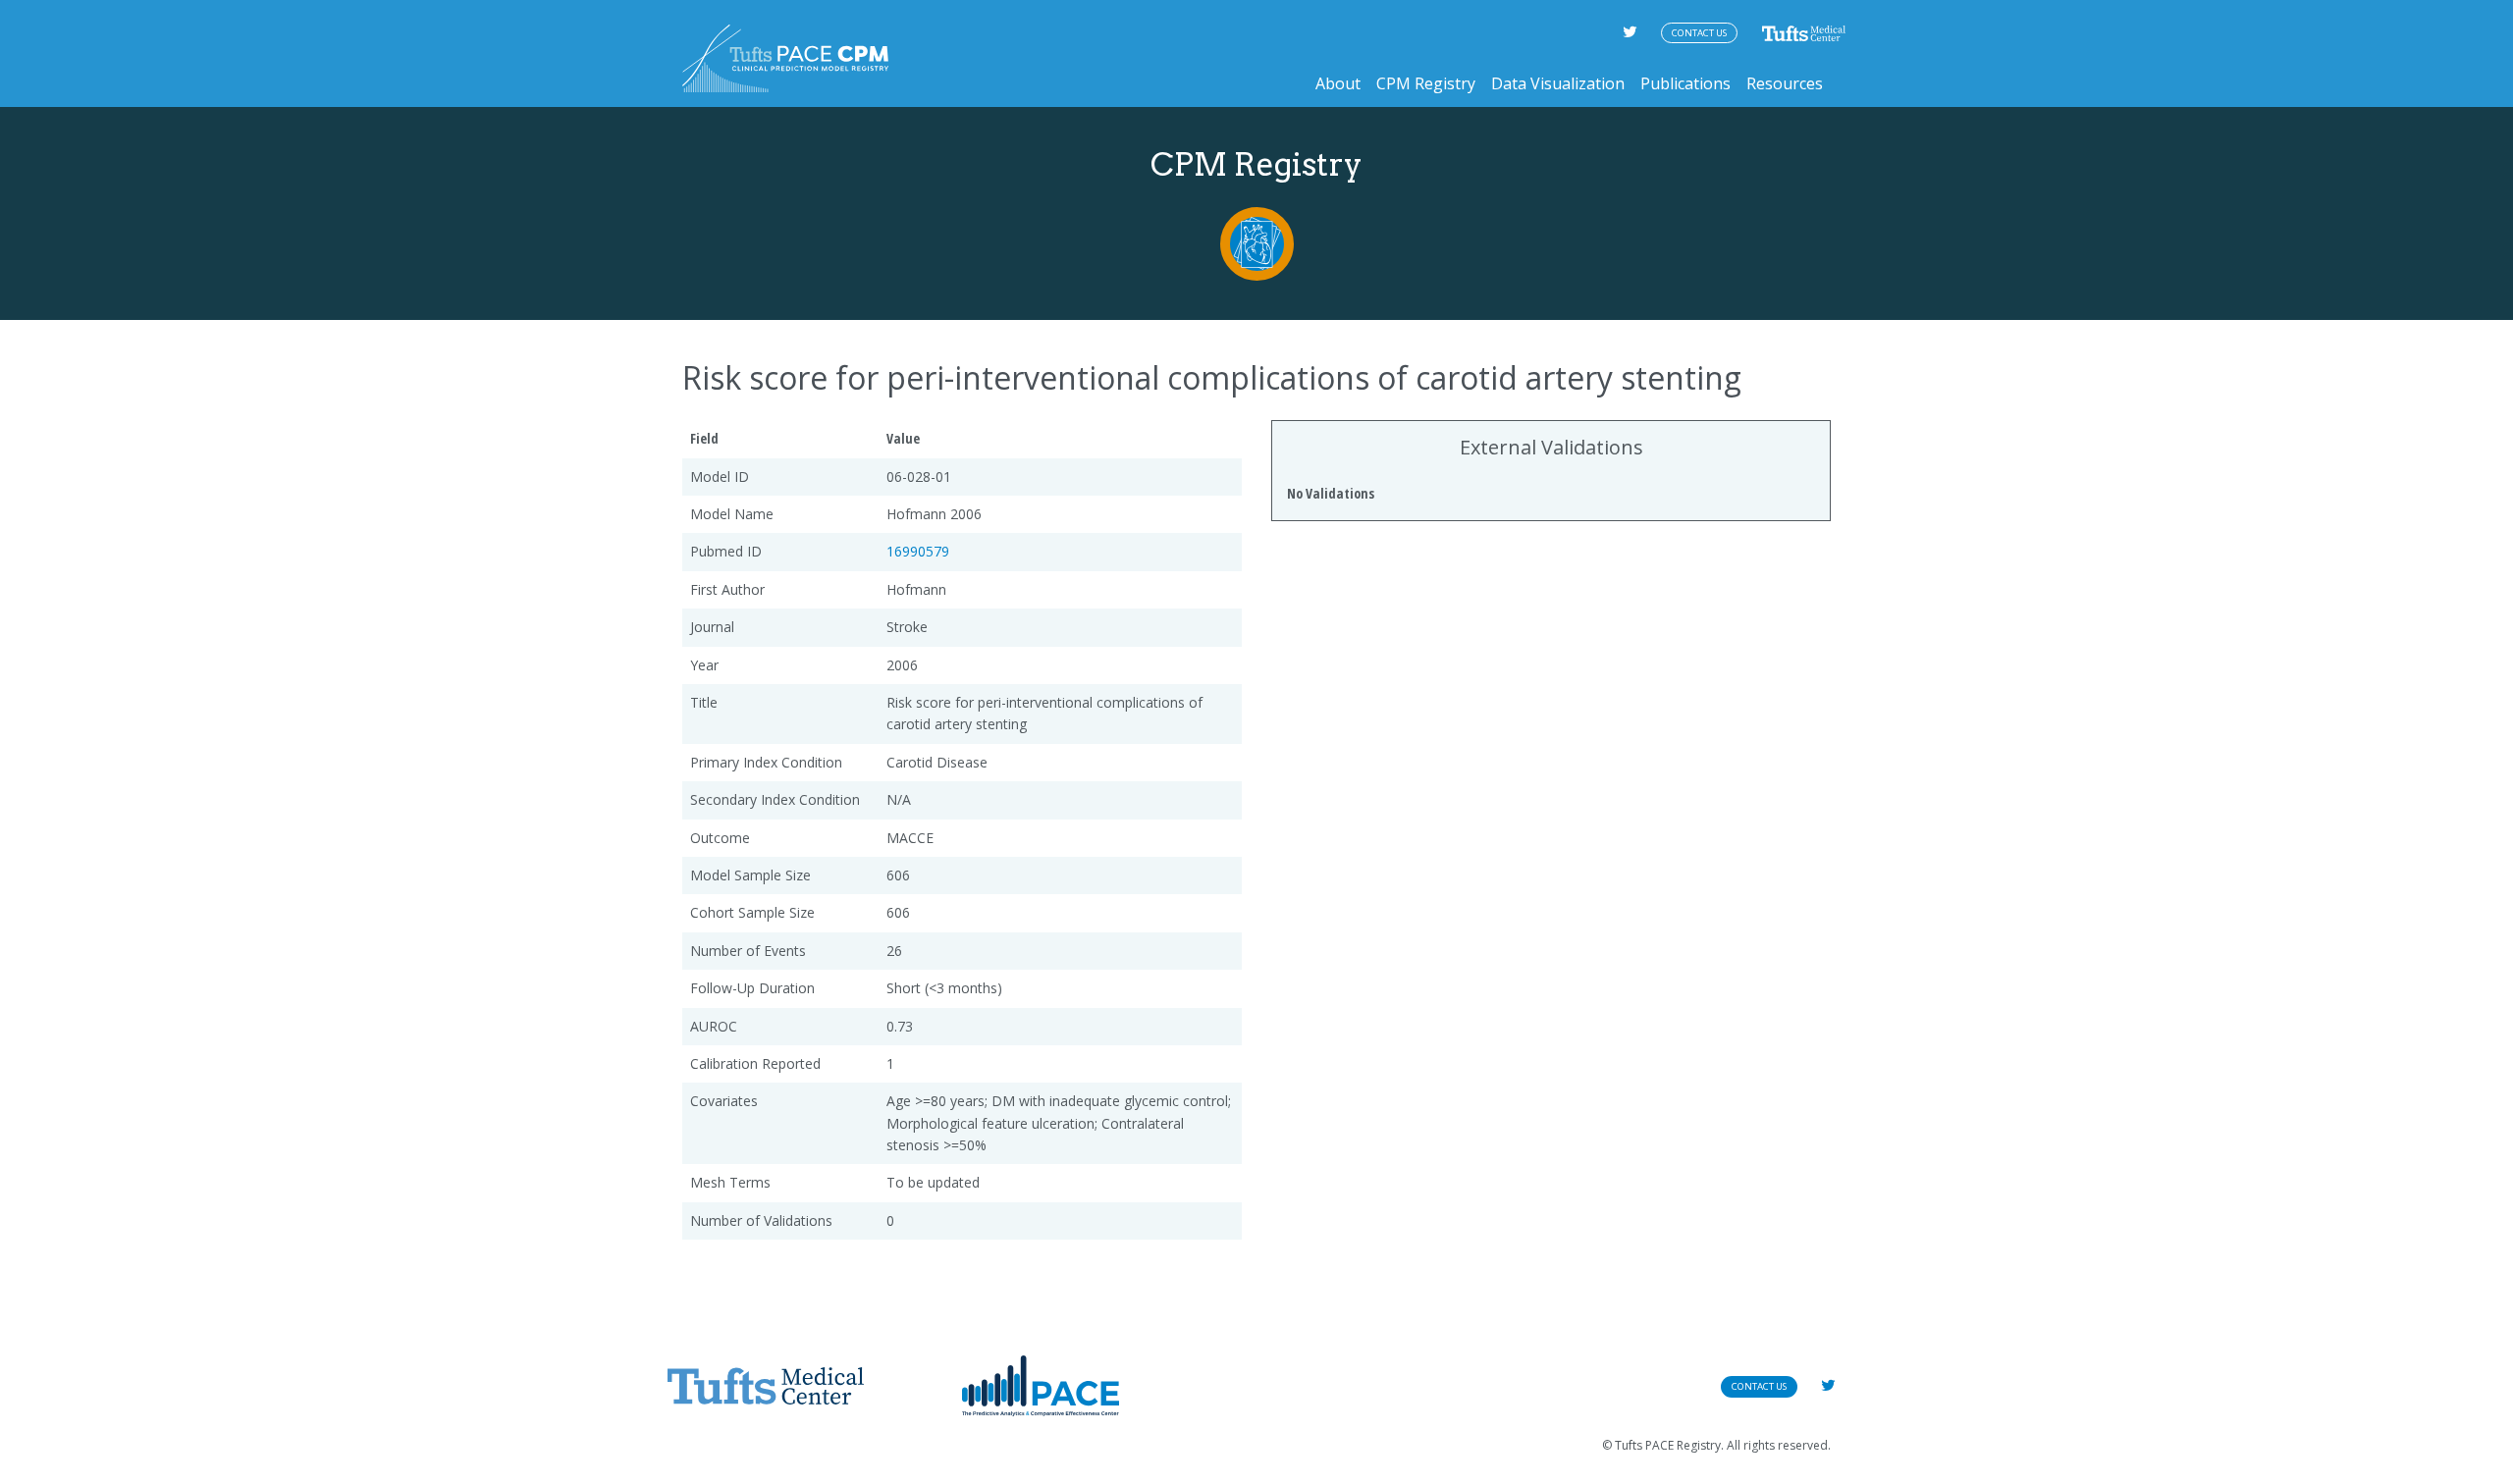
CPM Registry (1426, 83)
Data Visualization (1558, 83)
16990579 (918, 551)
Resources (1785, 83)
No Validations (1331, 493)
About (1338, 83)
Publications (1685, 83)
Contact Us (1699, 33)
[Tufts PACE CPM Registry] (785, 58)
